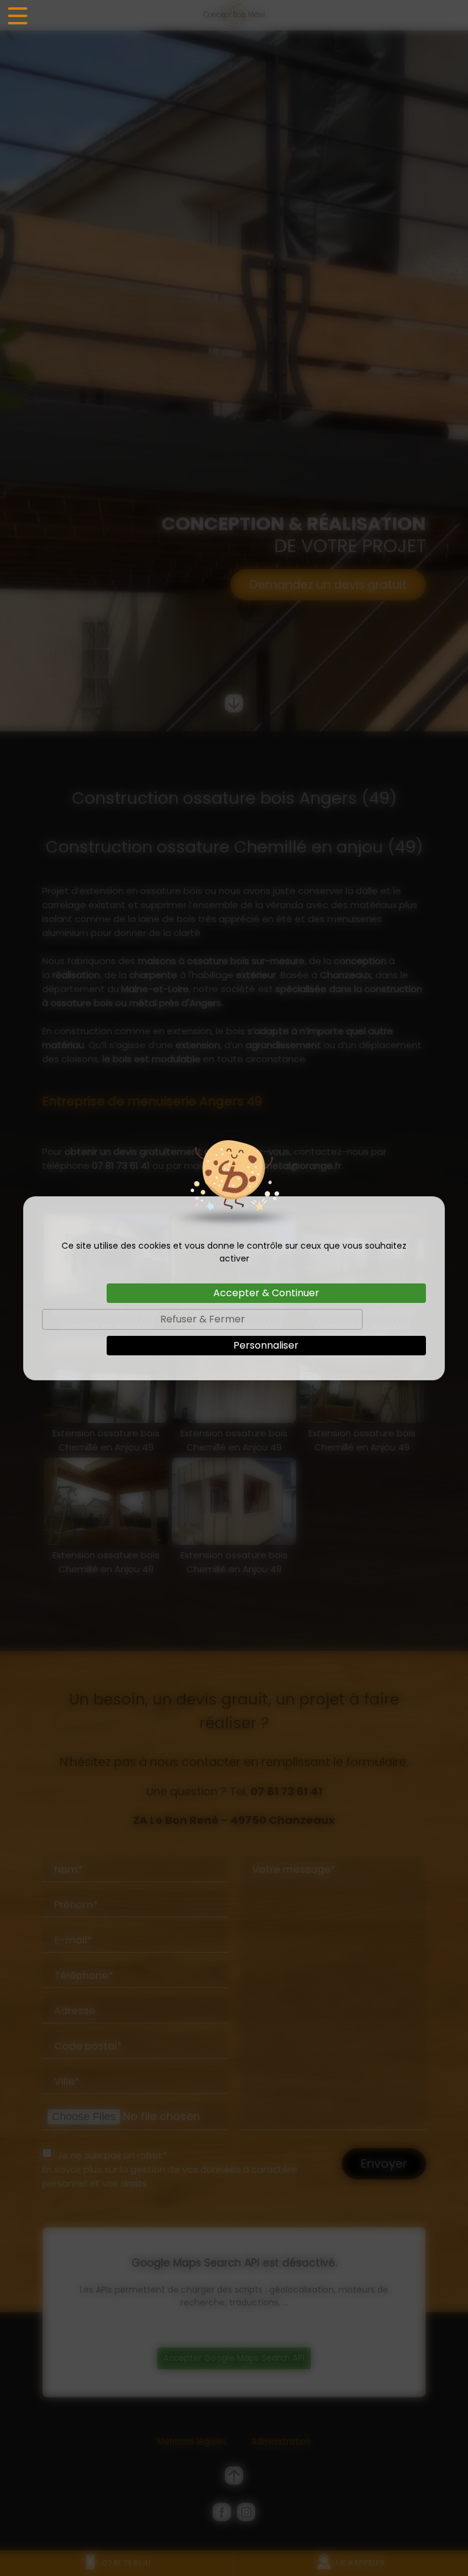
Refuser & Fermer (203, 1319)
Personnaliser (266, 1345)
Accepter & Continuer (266, 1293)
